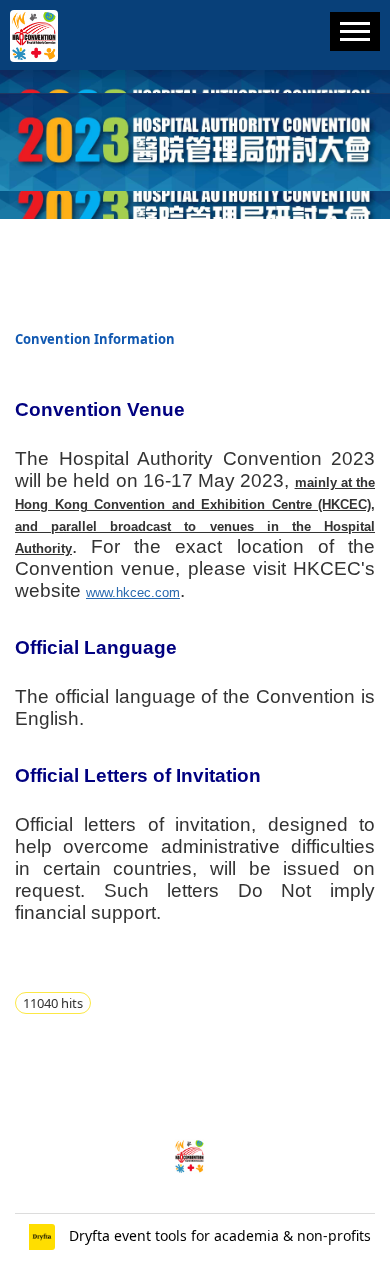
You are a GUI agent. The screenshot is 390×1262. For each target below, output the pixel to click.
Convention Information (95, 339)
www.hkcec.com (133, 592)
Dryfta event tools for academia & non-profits (218, 1235)
